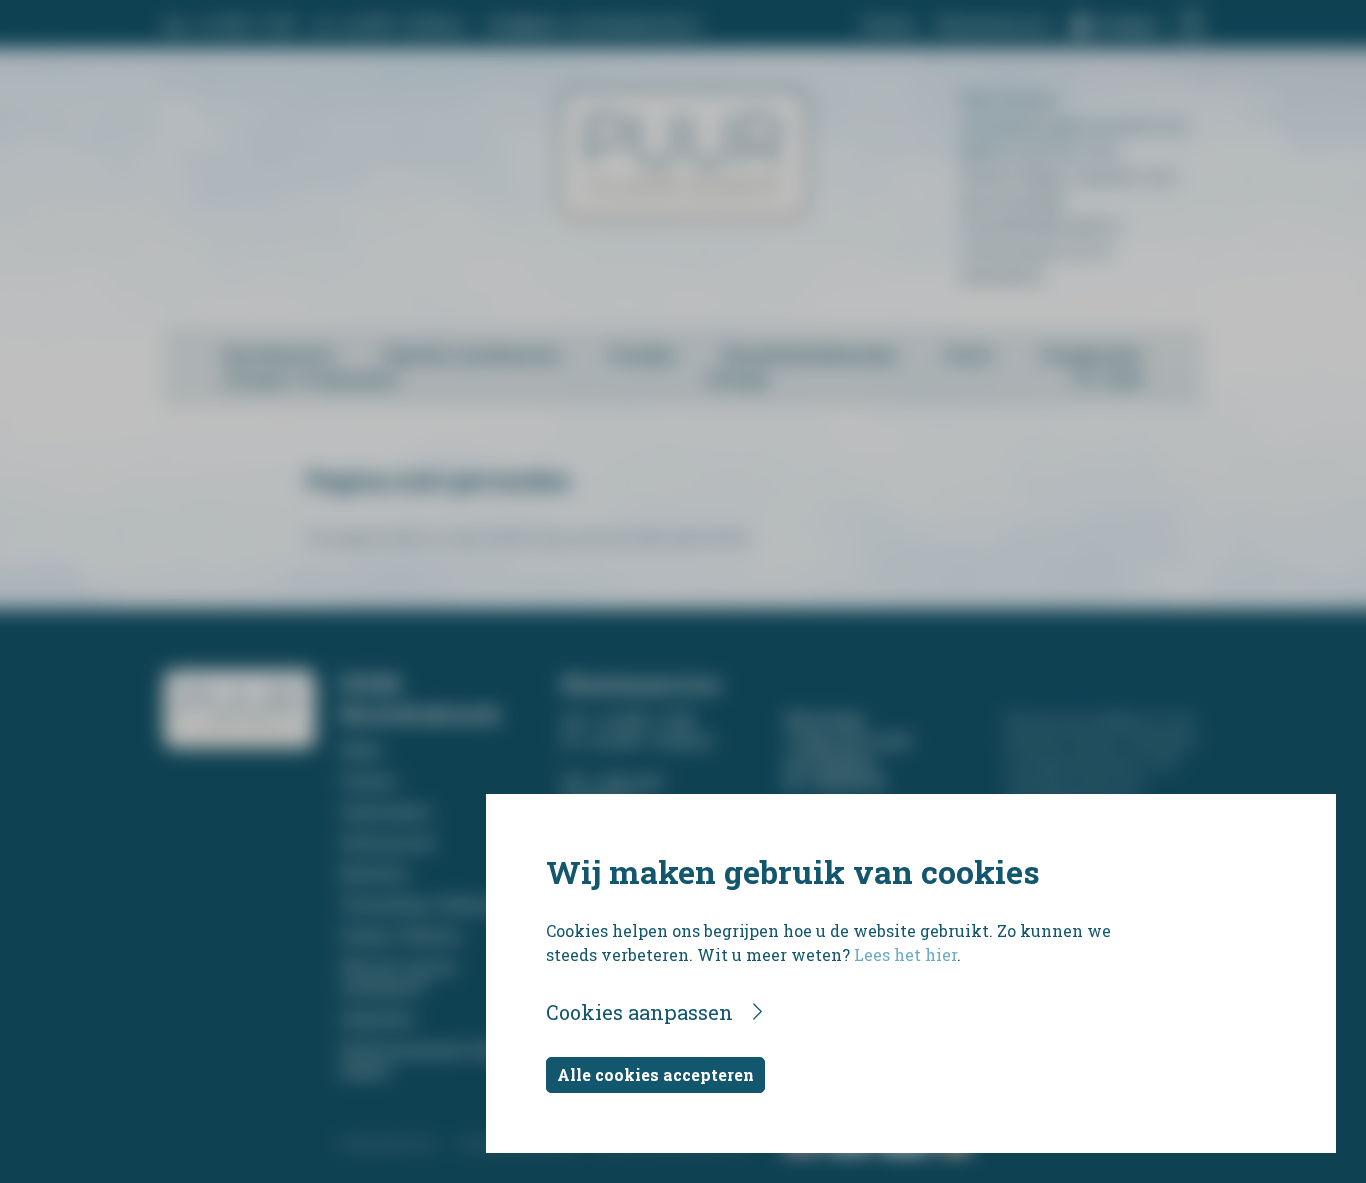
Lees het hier (905, 954)
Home (361, 749)
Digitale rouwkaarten (472, 354)
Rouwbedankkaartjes (810, 354)
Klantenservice (994, 24)
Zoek (1123, 378)
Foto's (969, 354)
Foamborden (1092, 354)
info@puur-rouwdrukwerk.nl (593, 24)
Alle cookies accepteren (655, 1074)
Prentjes (642, 354)
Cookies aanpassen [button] (639, 1012)
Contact (888, 24)
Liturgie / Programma (311, 378)
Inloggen (1127, 24)
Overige (737, 378)
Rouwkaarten (279, 354)
